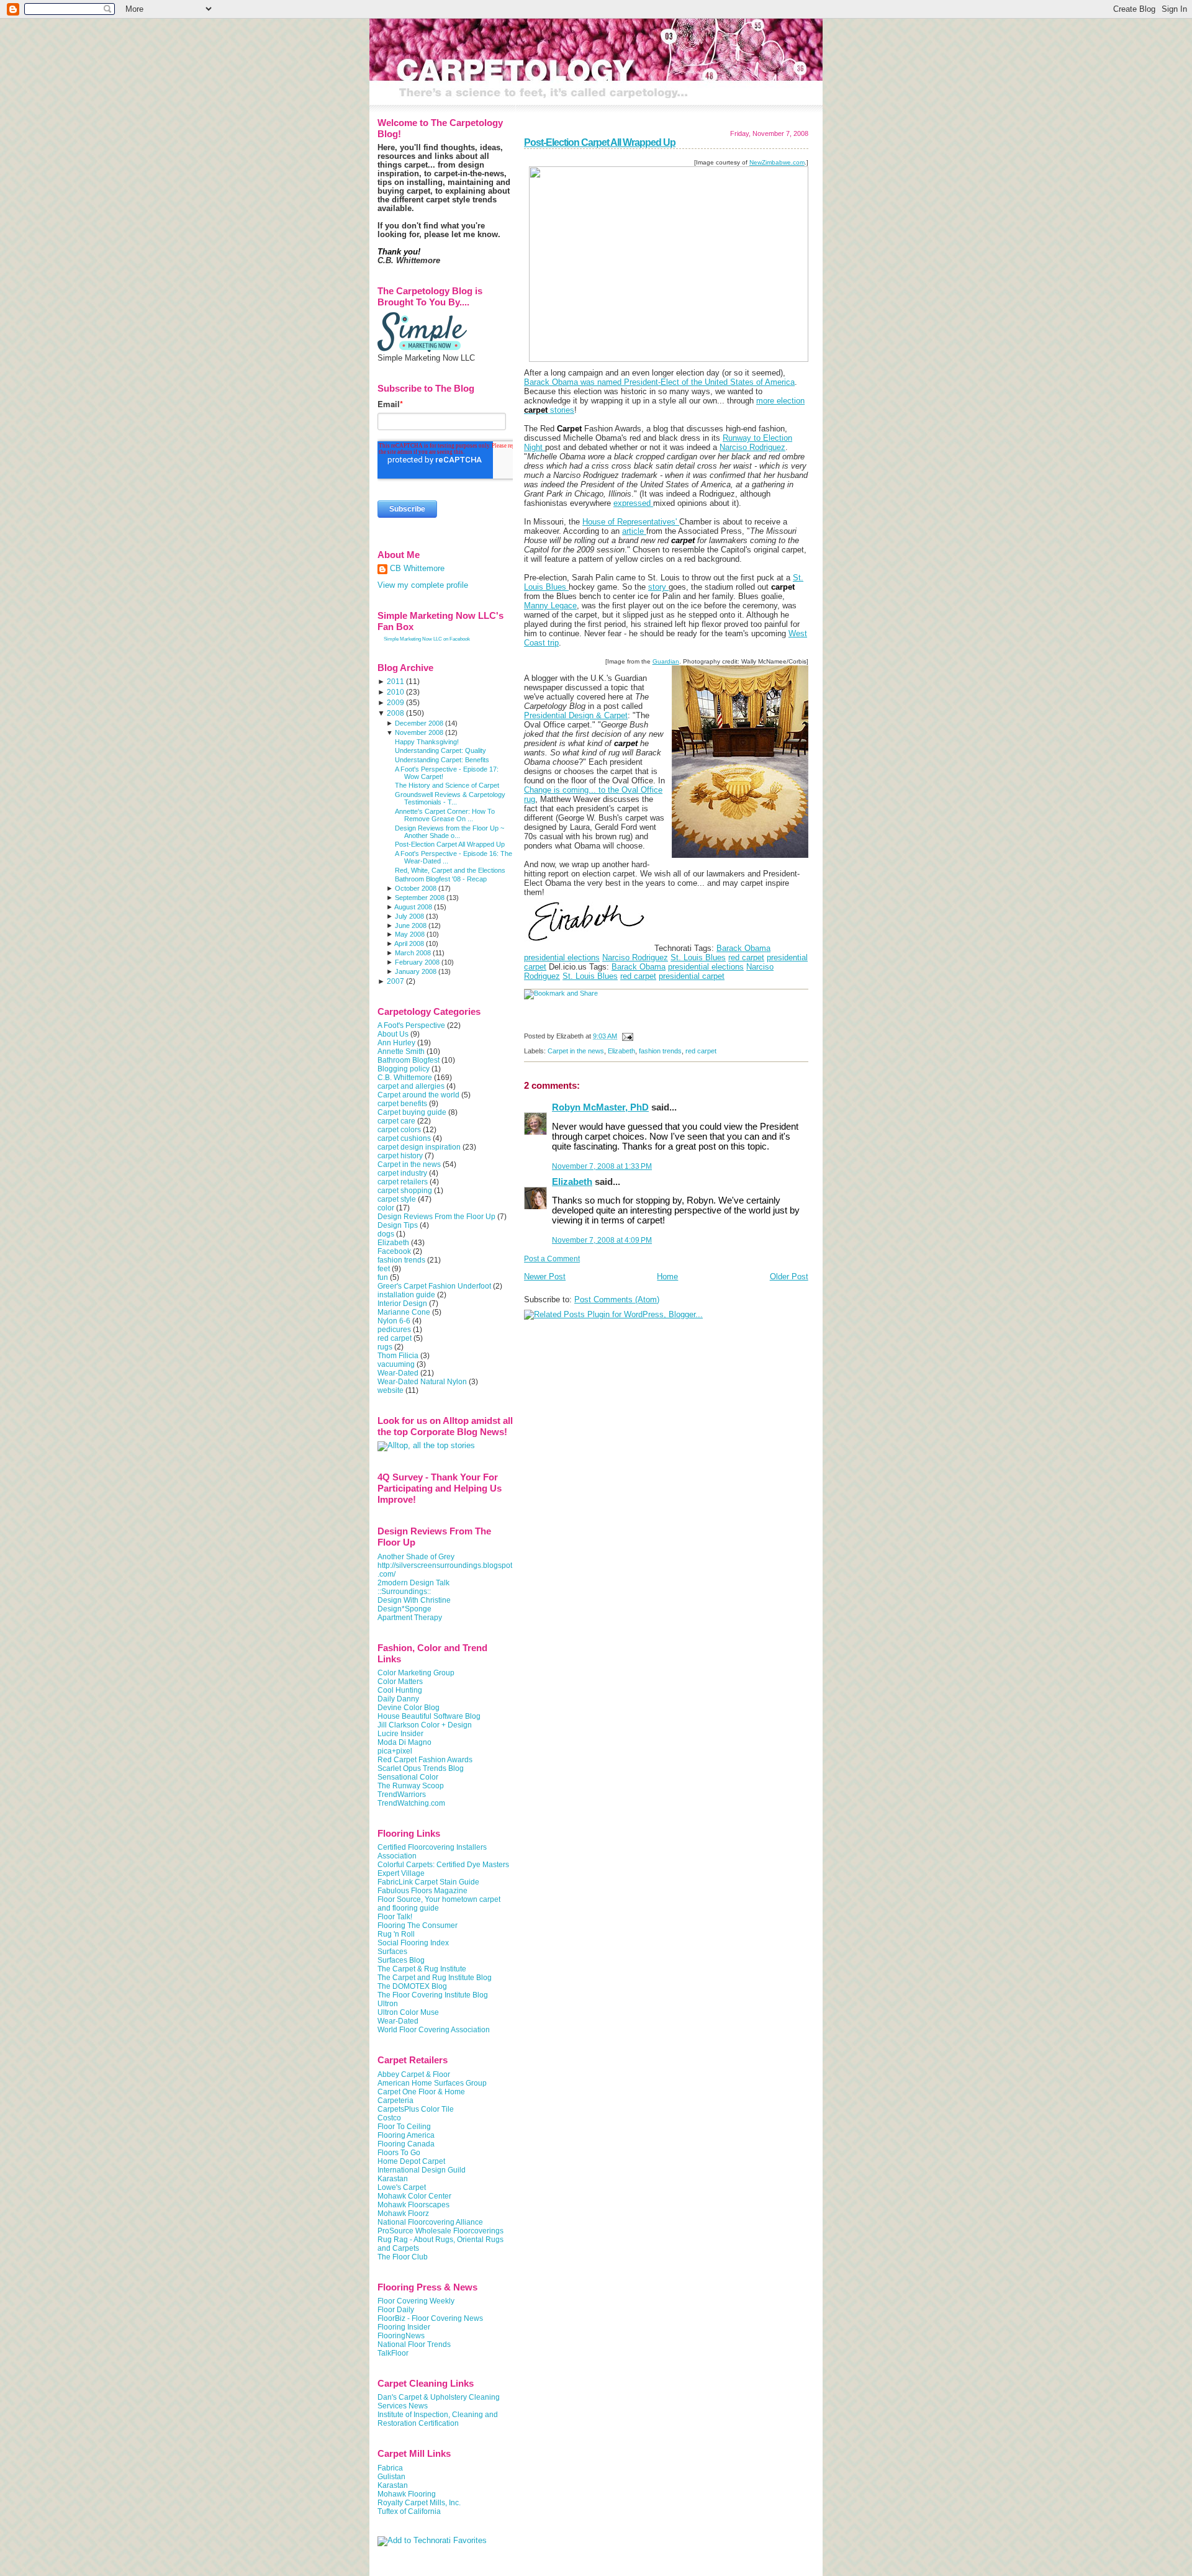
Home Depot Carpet (411, 2161)
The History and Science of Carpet (447, 785)
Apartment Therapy (410, 1618)
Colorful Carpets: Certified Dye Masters (443, 1865)
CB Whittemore (417, 569)
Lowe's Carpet (402, 2187)
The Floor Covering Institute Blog (433, 1995)
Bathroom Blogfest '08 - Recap (441, 879)
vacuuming (396, 1364)
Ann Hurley (396, 1043)
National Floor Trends (414, 2344)
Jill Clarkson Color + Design (425, 1725)
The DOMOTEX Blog (412, 1986)
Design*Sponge (404, 1609)
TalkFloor (393, 2353)
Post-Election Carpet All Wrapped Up (600, 142)
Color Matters (400, 1682)
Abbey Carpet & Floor (414, 2074)
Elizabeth (621, 1051)
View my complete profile (423, 585)
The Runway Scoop (411, 1786)
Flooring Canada (406, 2144)
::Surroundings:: (404, 1592)
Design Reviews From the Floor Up (436, 1217)
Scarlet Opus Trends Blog (421, 1768)
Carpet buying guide (412, 1112)
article (634, 531)
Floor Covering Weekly (416, 2301)
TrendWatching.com (411, 1803)
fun (383, 1277)
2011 (395, 682)
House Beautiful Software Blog (429, 1716)
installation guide (406, 1295)
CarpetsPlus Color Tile (416, 2109)
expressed (633, 503)
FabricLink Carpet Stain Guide (428, 1882)
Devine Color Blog (409, 1708)
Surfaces (392, 1952)
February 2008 (417, 962)
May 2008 (410, 934)
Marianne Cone (404, 1312)
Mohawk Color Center (414, 2196)
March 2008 (413, 953)
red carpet (746, 957)
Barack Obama (743, 948)
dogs (386, 1234)
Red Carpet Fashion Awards (425, 1760)
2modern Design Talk (413, 1583)
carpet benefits (402, 1104)
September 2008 (420, 898)
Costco (389, 2118)
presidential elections (562, 957)
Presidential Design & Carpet (576, 715)
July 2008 (409, 916)
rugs (385, 1347)
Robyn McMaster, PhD (600, 1107)
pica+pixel (395, 1751)
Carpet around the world (418, 1095)
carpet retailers (403, 1182)
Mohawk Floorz (403, 2213)
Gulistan (391, 2477)
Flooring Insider (404, 2327)
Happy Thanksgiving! (427, 742)
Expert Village (401, 1873)
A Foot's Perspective (411, 1025)
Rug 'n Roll (396, 1934)
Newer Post (545, 1277)
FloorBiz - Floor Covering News (430, 2318)
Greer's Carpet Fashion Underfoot (434, 1286)
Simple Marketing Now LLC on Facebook (427, 639)
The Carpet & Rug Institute (422, 1969)
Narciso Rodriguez (752, 447)
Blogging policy (404, 1069)
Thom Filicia (398, 1356)
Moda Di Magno (404, 1742)
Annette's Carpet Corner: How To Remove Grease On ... (445, 815)
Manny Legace (550, 606)
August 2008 (413, 907)
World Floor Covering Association (434, 2030)
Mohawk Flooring (407, 2494)
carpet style (397, 1199)
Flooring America (406, 2135)
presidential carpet (692, 976)
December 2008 (419, 723)
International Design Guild (422, 2170)
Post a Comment (552, 1259)
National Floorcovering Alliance (430, 2222)
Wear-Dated (398, 1373)
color (386, 1208)
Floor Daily (396, 2310)
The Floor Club (403, 2257)
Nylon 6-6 (394, 1321)
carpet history (400, 1156)
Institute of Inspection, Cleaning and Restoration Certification (438, 2419)
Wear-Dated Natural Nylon (422, 1382)
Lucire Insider (400, 1734)
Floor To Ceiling (404, 2127)
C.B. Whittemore (405, 1078)
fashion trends (660, 1051)
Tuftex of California (409, 2511)
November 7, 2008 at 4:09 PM (602, 1240)
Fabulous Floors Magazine (422, 1891)
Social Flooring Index (413, 1943)
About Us (393, 1034)
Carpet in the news (576, 1051)
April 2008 (409, 943)
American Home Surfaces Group (432, 2083)
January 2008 (416, 971)
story (658, 587)
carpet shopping (405, 1191)
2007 (395, 981)
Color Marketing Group (416, 1673)
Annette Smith (401, 1052)
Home (667, 1277)
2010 (395, 692)
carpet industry (402, 1173)
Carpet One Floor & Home (421, 2092)
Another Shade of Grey (416, 1557)
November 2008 (419, 732)
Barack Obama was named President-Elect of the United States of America (659, 382)
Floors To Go (399, 2153)
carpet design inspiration (419, 1147)
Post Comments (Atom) (617, 1299)
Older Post (789, 1277)
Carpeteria (395, 2101)
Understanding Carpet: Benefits (442, 760)
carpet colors (399, 1130)
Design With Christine (414, 1600)
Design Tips (398, 1225)
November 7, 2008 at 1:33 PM (602, 1166)
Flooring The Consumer (418, 1925)
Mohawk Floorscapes (413, 2205)
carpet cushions (404, 1138)
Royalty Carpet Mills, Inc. (419, 2503)
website (391, 1390)
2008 (395, 713)
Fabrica (390, 2468)
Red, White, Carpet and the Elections (450, 870)
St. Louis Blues (698, 957)
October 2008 (416, 888)
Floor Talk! (395, 1917)
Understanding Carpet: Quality (440, 750)
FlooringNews (401, 2336)
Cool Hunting (400, 1690)
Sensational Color (408, 1777)
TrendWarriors (402, 1795)
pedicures (394, 1330)
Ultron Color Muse (408, 2012)
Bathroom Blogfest (409, 1060)
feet (384, 1269)
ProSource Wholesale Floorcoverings (440, 2231)
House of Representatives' (631, 522)
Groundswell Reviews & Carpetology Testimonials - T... (450, 798)
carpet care (396, 1121)
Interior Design (402, 1304)
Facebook (394, 1251)
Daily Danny (398, 1699)
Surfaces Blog (401, 1960)
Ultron (388, 2004)
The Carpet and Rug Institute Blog (435, 1978)
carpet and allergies (411, 1086)
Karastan (393, 2179)
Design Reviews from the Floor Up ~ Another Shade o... (449, 832)
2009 (395, 703)
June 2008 (411, 925)
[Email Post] (626, 1036)
